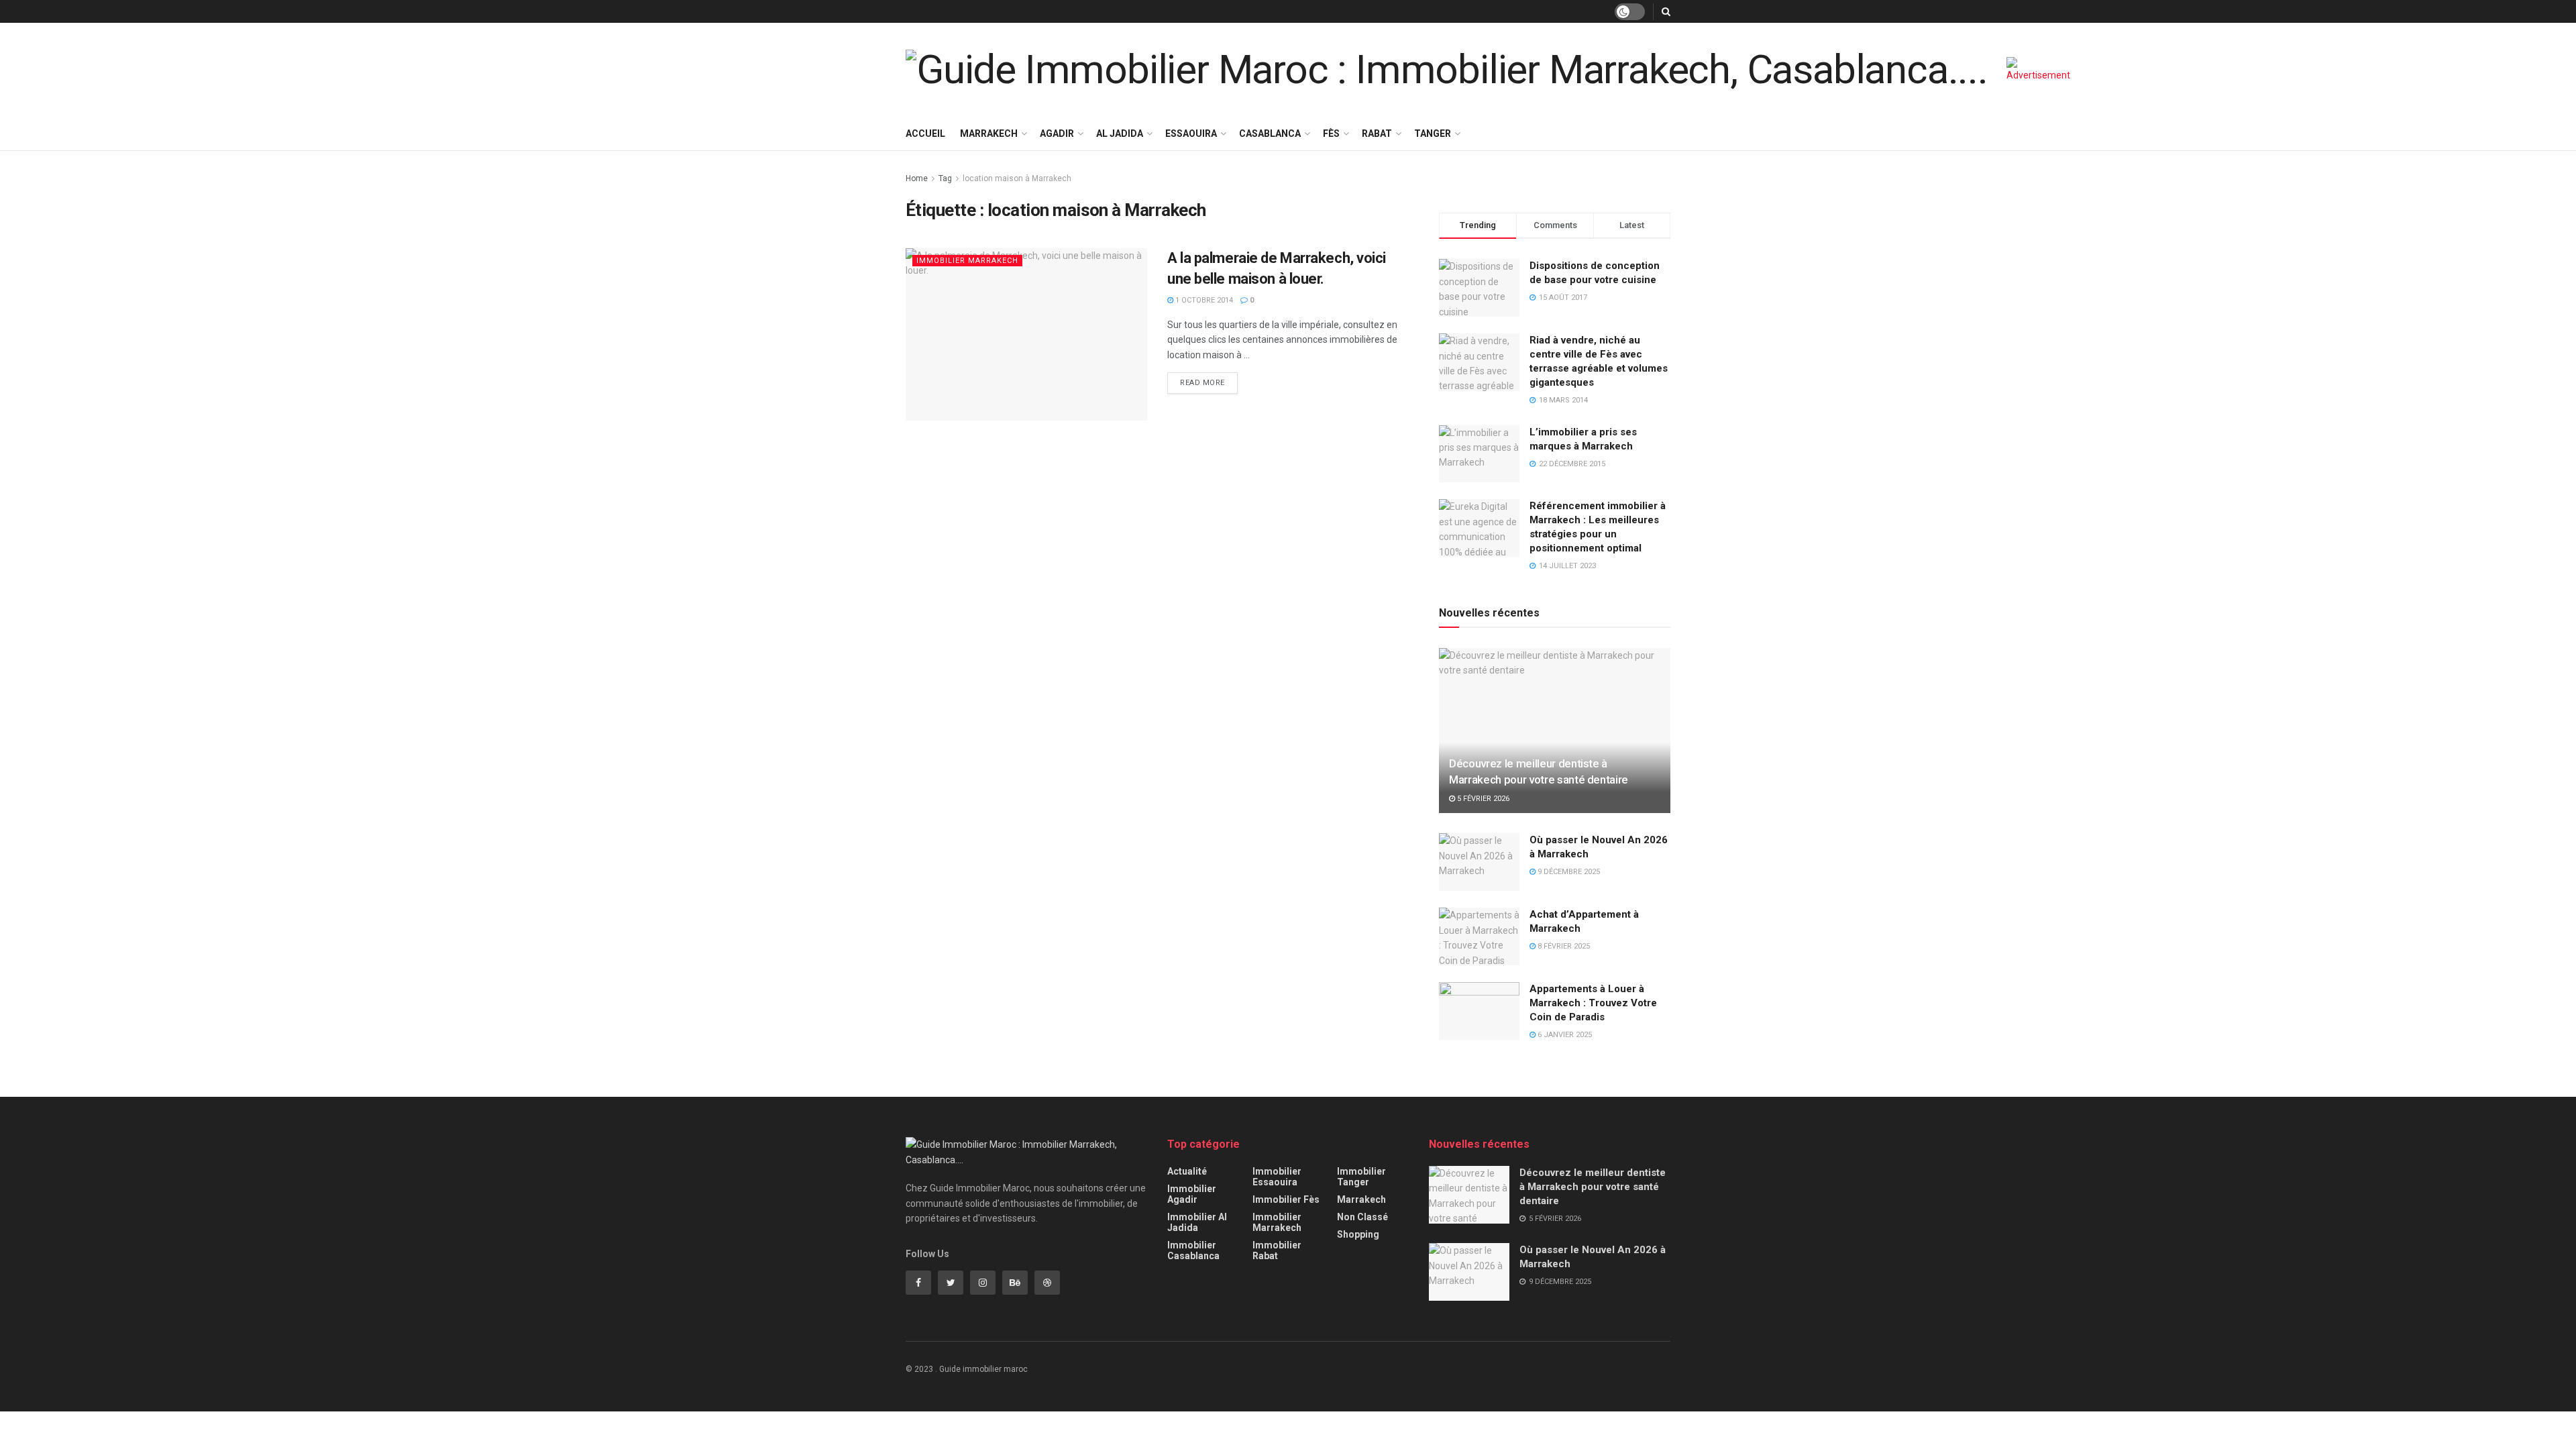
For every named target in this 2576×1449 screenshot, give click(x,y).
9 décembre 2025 (1568, 872)
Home (917, 178)
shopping (1358, 1234)
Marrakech (989, 133)
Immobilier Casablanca (1193, 1250)
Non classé (1362, 1217)
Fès (1331, 133)
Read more (1202, 383)
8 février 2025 (1563, 946)
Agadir (1057, 133)
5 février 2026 (1482, 799)
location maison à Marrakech (1017, 178)
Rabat (1377, 133)
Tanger (1433, 133)
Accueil (925, 133)
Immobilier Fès (1286, 1199)
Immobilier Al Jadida (1197, 1222)
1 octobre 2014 (1203, 300)
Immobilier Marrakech (967, 261)
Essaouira (1191, 133)
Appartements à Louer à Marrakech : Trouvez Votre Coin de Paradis (1593, 1003)
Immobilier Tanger (1361, 1177)
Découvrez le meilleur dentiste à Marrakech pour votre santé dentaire (1593, 1187)
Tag (945, 178)
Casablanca (1270, 133)
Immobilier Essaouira (1277, 1177)
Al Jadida (1120, 133)
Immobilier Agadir (1192, 1194)
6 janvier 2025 (1564, 1035)
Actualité (1187, 1171)
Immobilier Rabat (1277, 1250)
